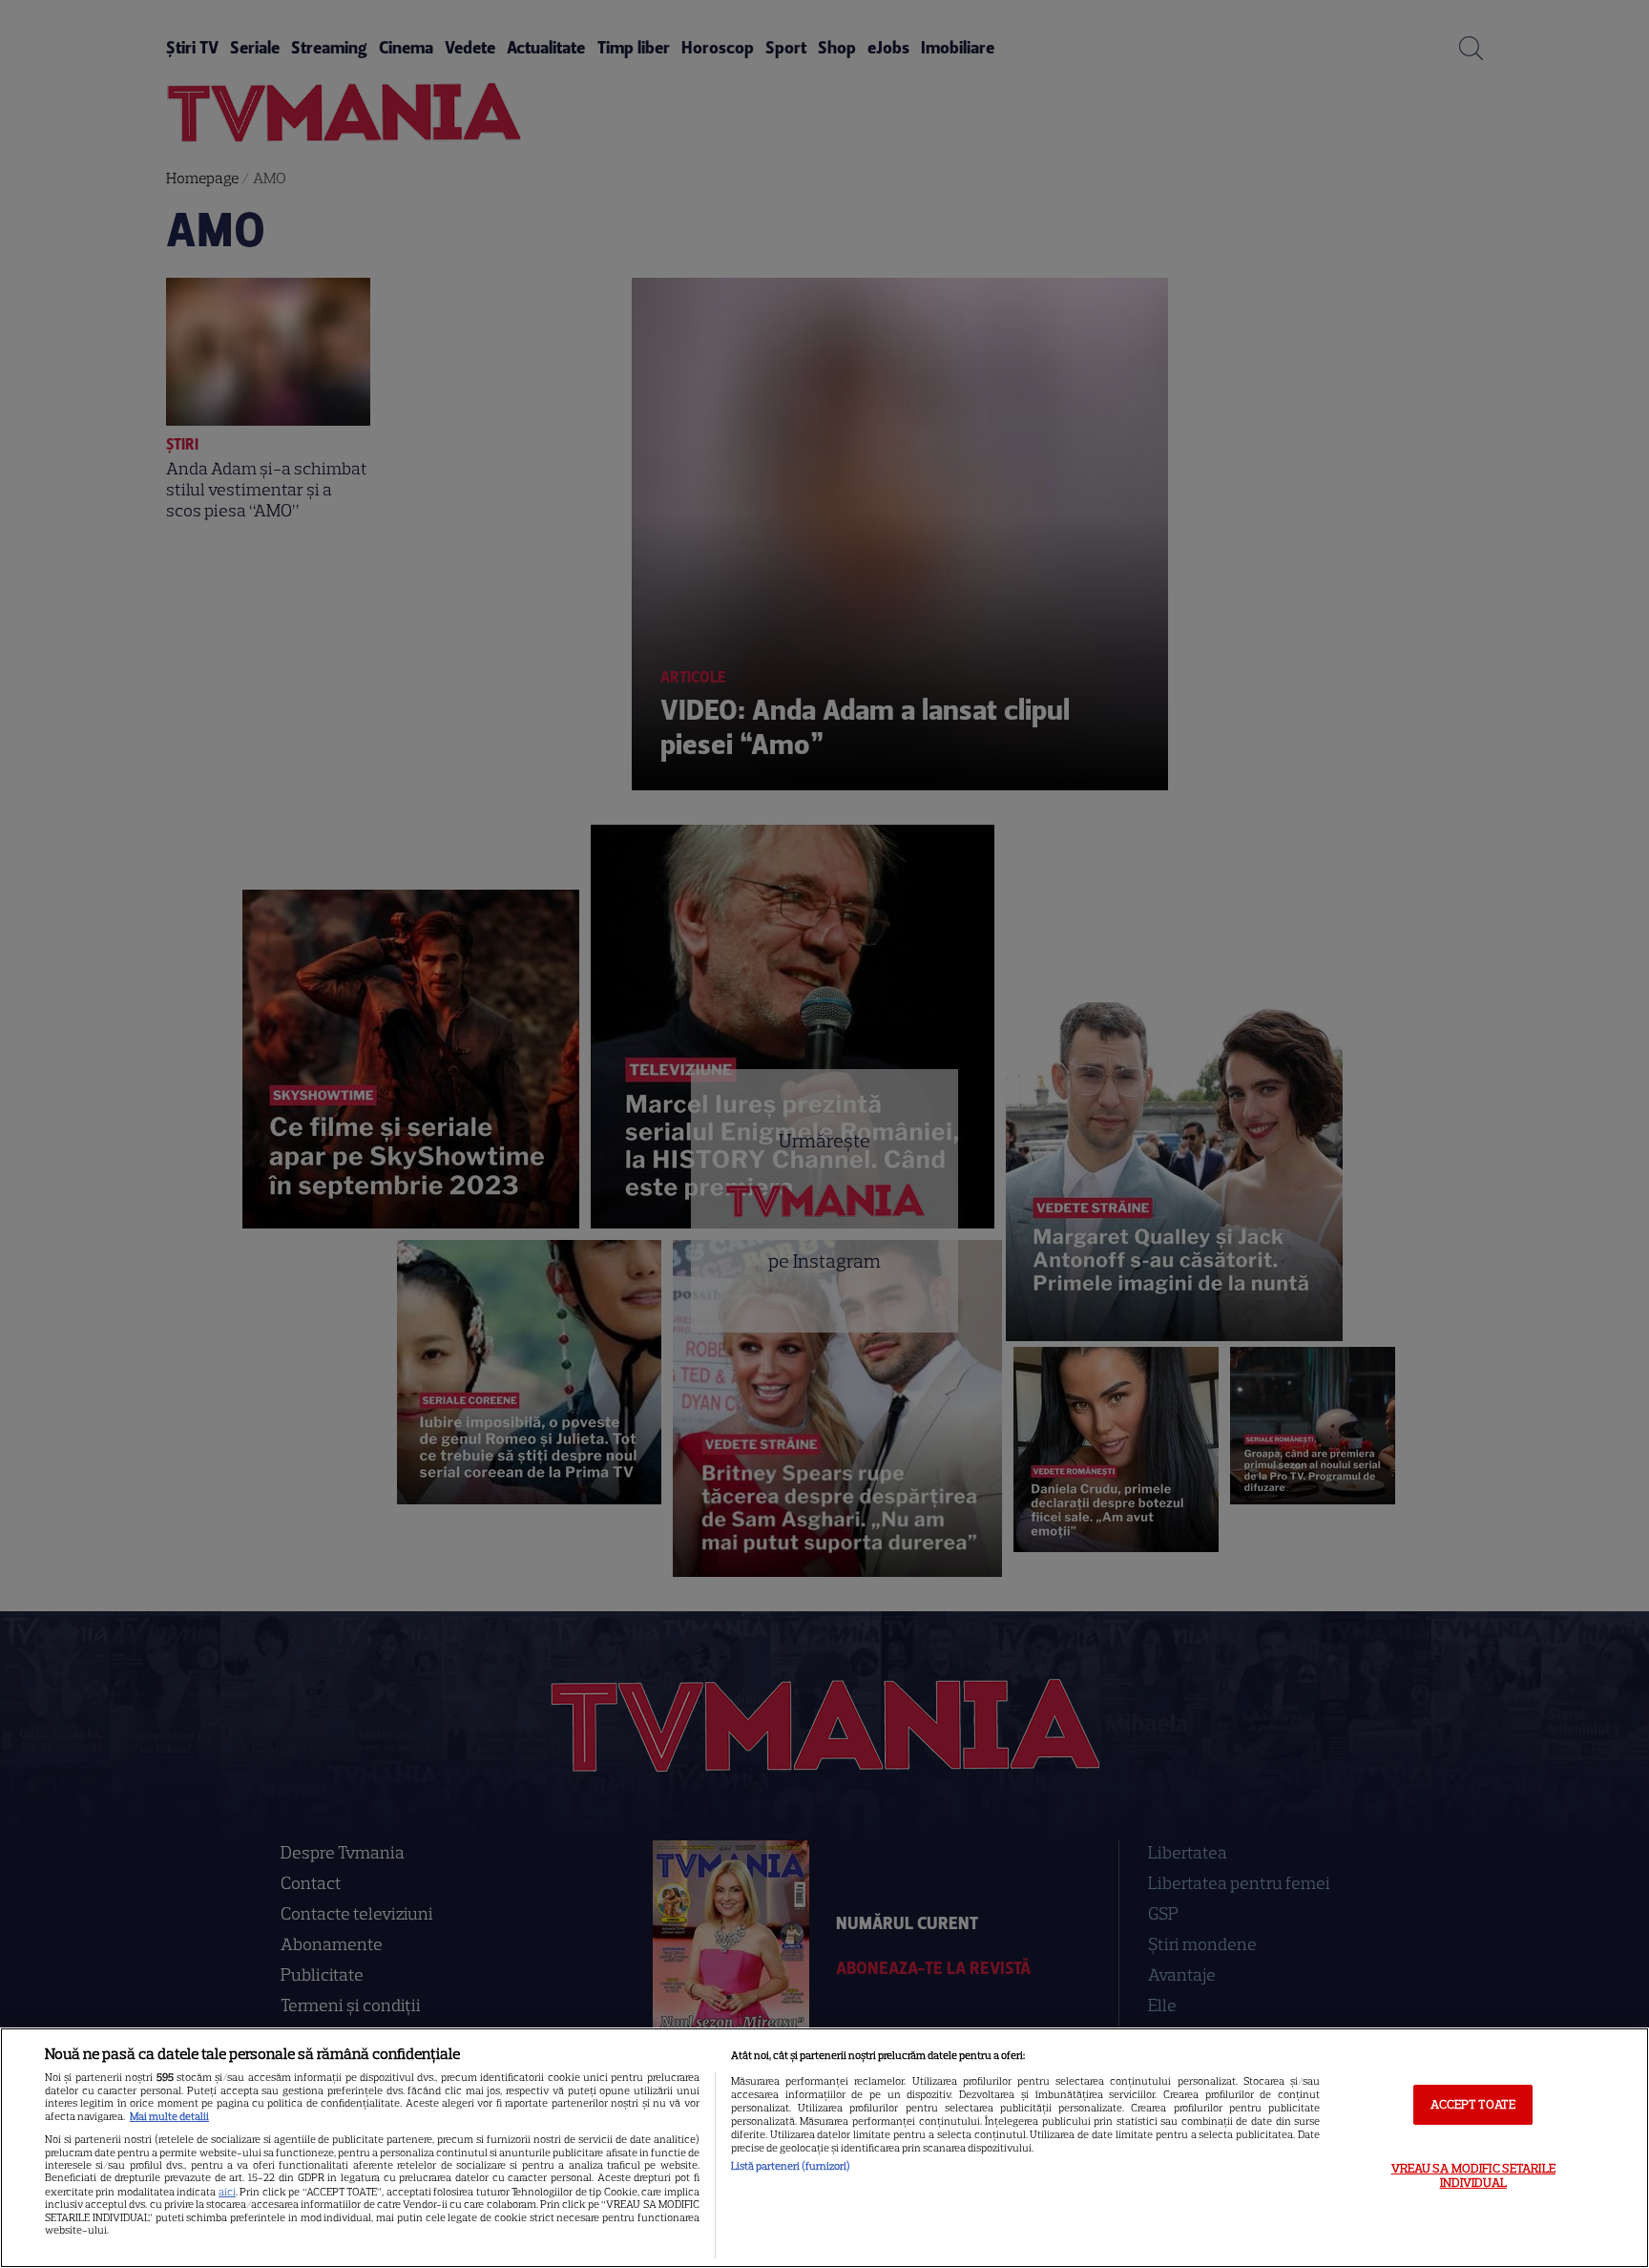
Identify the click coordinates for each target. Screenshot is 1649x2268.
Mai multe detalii (169, 2116)
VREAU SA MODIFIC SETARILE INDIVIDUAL (1473, 2176)
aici (227, 2192)
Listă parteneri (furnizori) (791, 2166)
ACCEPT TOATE (1473, 2104)
